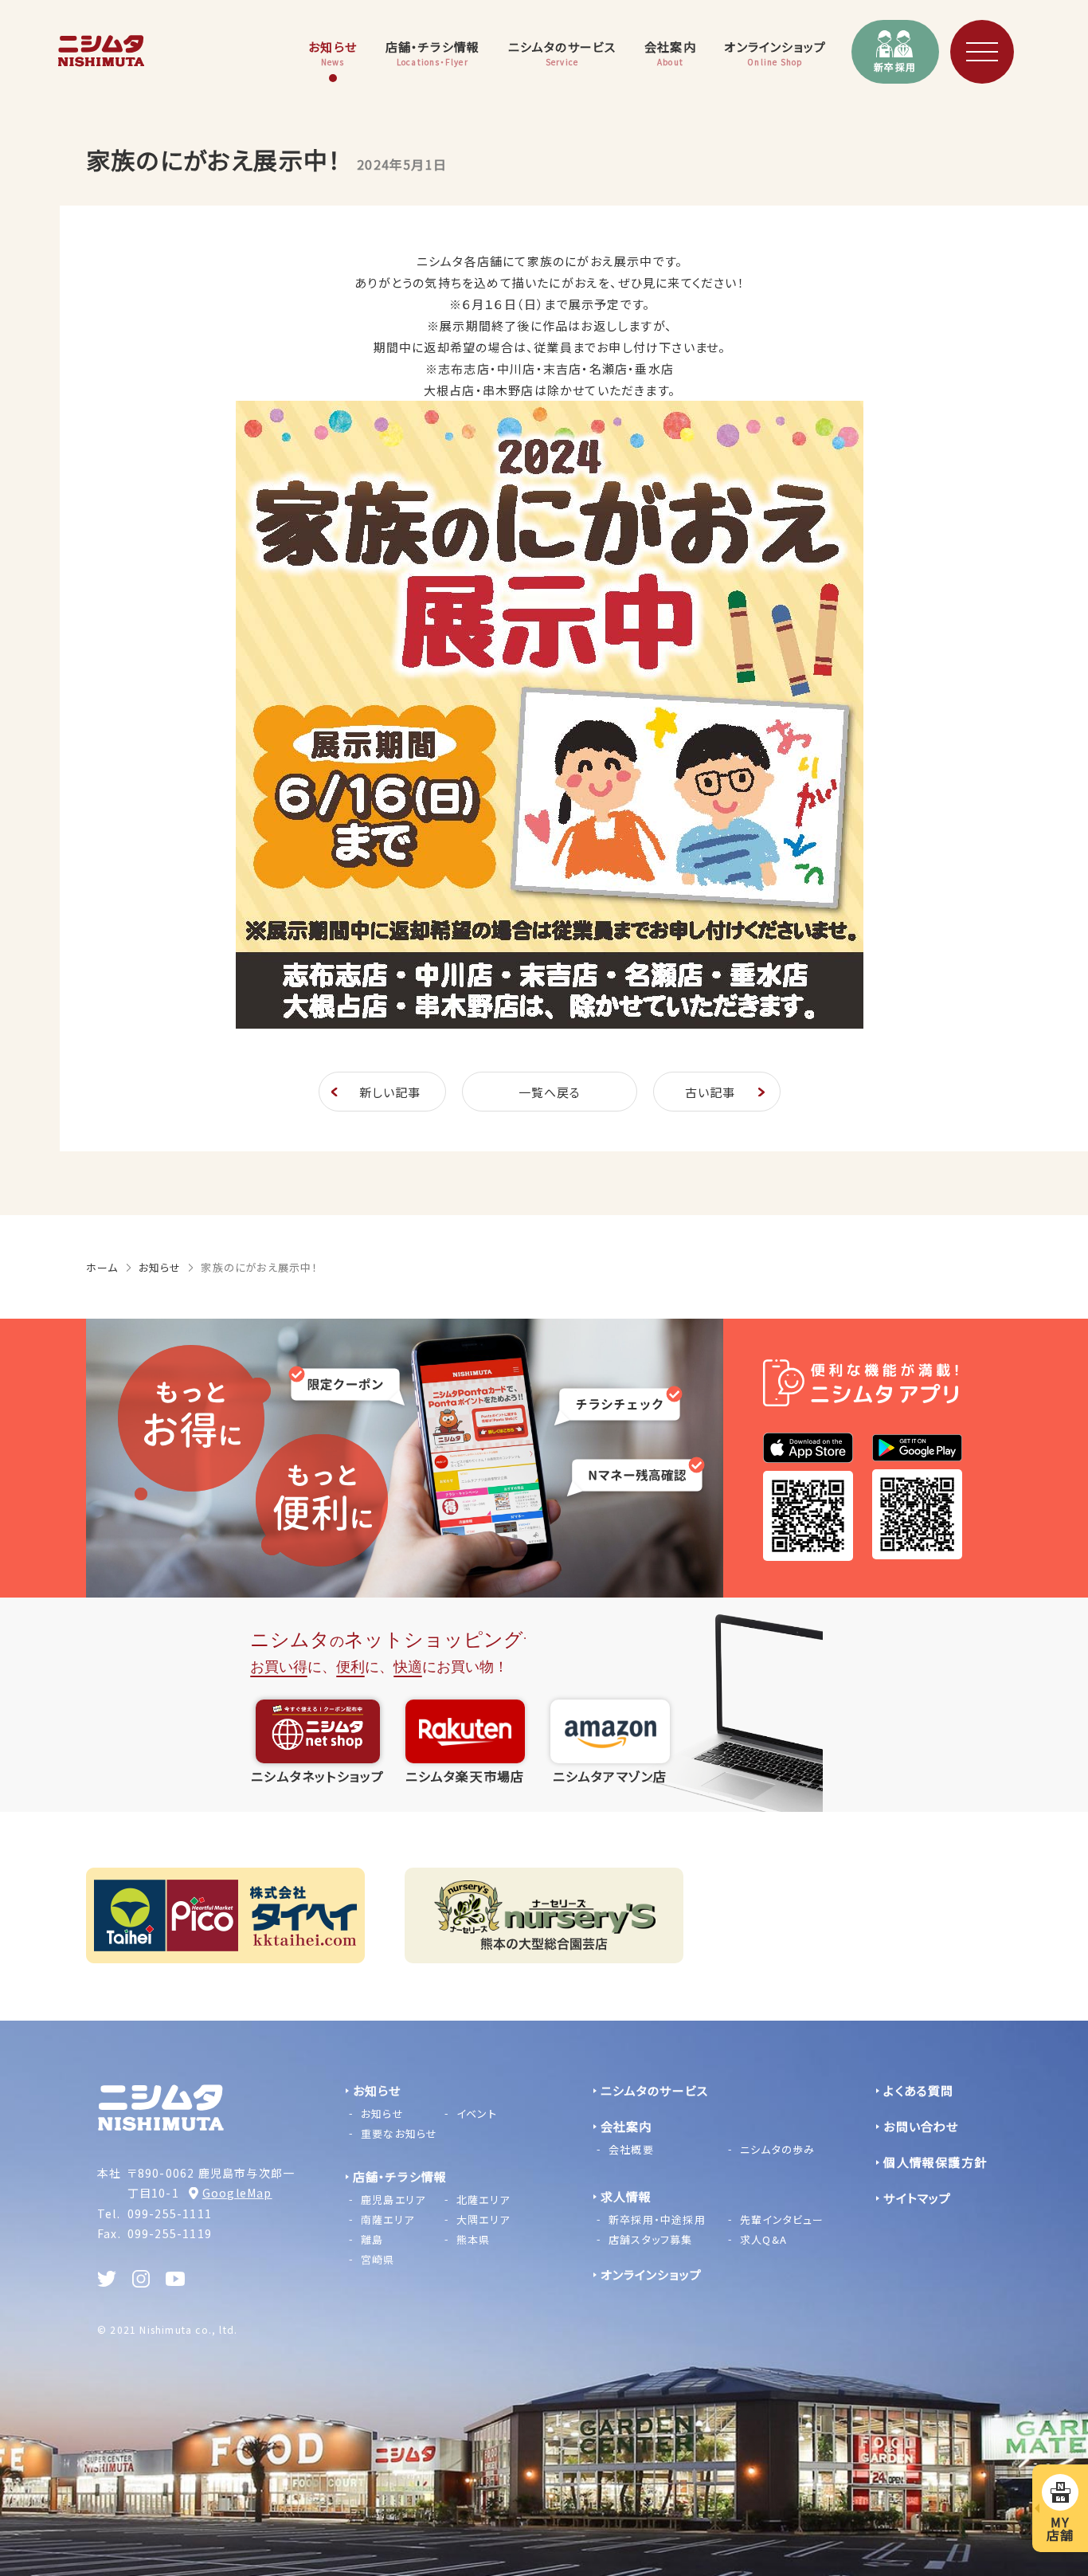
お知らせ (160, 1267)
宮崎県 (378, 2259)
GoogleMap (237, 2193)
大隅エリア (483, 2219)
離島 (372, 2239)
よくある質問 (918, 2090)
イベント (477, 2113)
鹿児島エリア (393, 2200)
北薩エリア (483, 2200)
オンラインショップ (652, 2274)
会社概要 (631, 2149)
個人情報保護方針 (935, 2162)
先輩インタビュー (782, 2219)
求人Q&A (763, 2239)
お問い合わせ (921, 2126)
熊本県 (474, 2239)
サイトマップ (917, 2198)
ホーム (102, 1267)
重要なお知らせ (399, 2133)
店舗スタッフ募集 (651, 2239)
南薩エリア (387, 2219)
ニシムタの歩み (777, 2149)
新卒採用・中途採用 (657, 2219)
